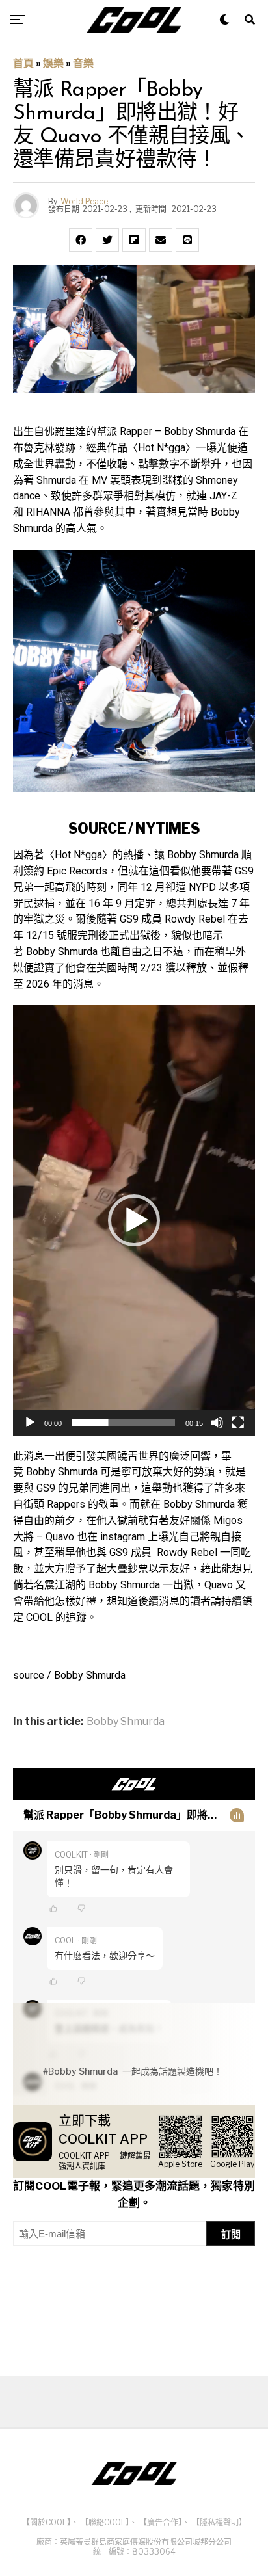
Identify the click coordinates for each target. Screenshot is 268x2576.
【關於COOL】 (47, 2522)
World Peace (84, 201)
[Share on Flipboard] (134, 240)
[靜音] (217, 1423)
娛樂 (53, 63)
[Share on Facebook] (81, 240)
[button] (134, 1220)
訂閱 (231, 2234)
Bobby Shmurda (126, 1722)
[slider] (124, 1423)
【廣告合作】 (161, 2522)
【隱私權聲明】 (219, 2522)
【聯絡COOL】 (105, 2522)
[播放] (30, 1423)
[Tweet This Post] (107, 240)
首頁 (23, 63)
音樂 (83, 63)
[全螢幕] (238, 1423)
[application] (134, 1220)
